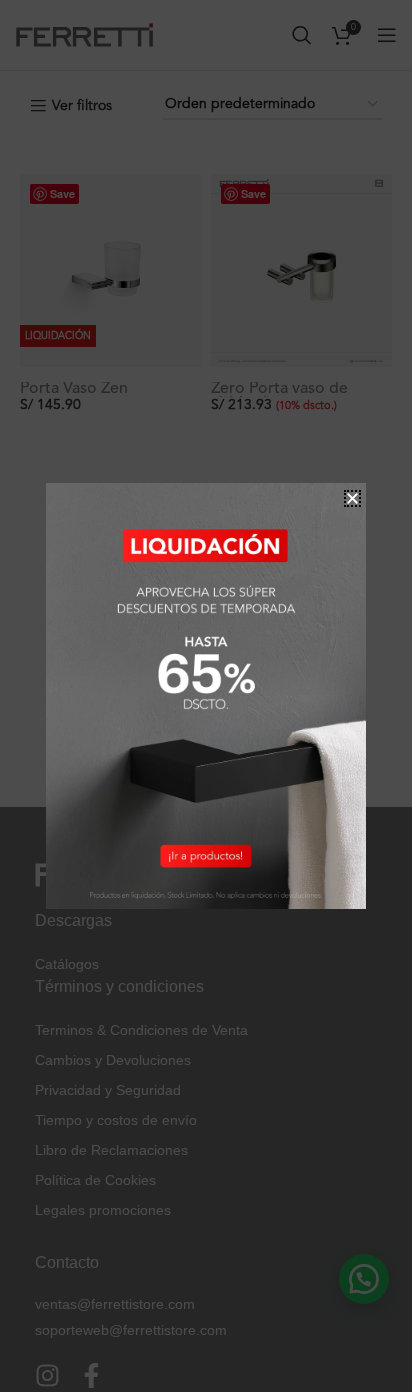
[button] (352, 498)
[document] (206, 696)
